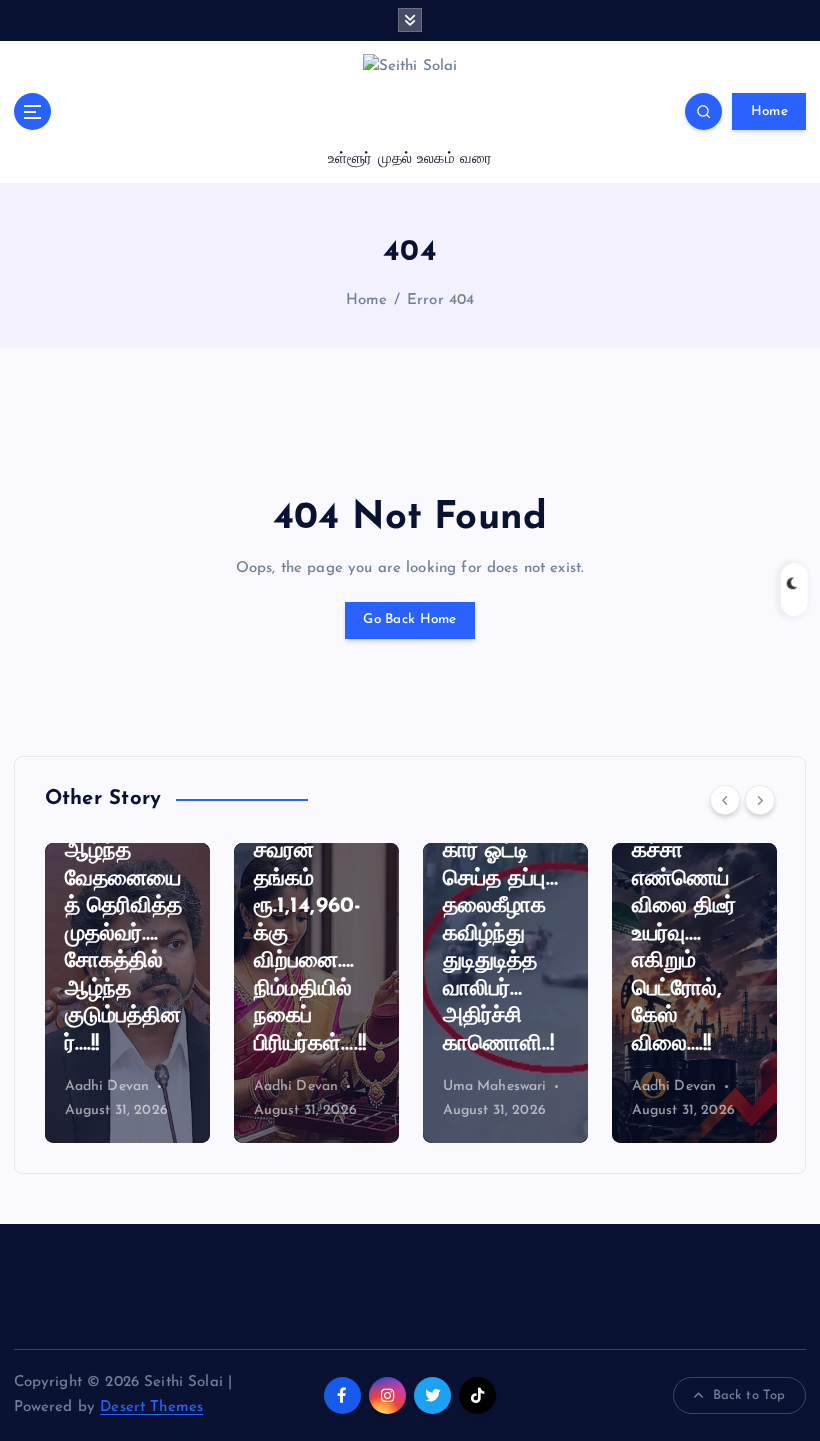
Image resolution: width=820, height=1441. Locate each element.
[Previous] (725, 800)
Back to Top (749, 1395)
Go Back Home (409, 619)
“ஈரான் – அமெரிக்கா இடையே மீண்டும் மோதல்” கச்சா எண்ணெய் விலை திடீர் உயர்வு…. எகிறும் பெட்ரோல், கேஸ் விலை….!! (684, 879)
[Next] (760, 800)
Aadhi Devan (107, 1086)
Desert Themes (151, 1407)
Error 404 (440, 300)
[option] (127, 993)
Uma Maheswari (495, 1086)
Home (769, 111)
